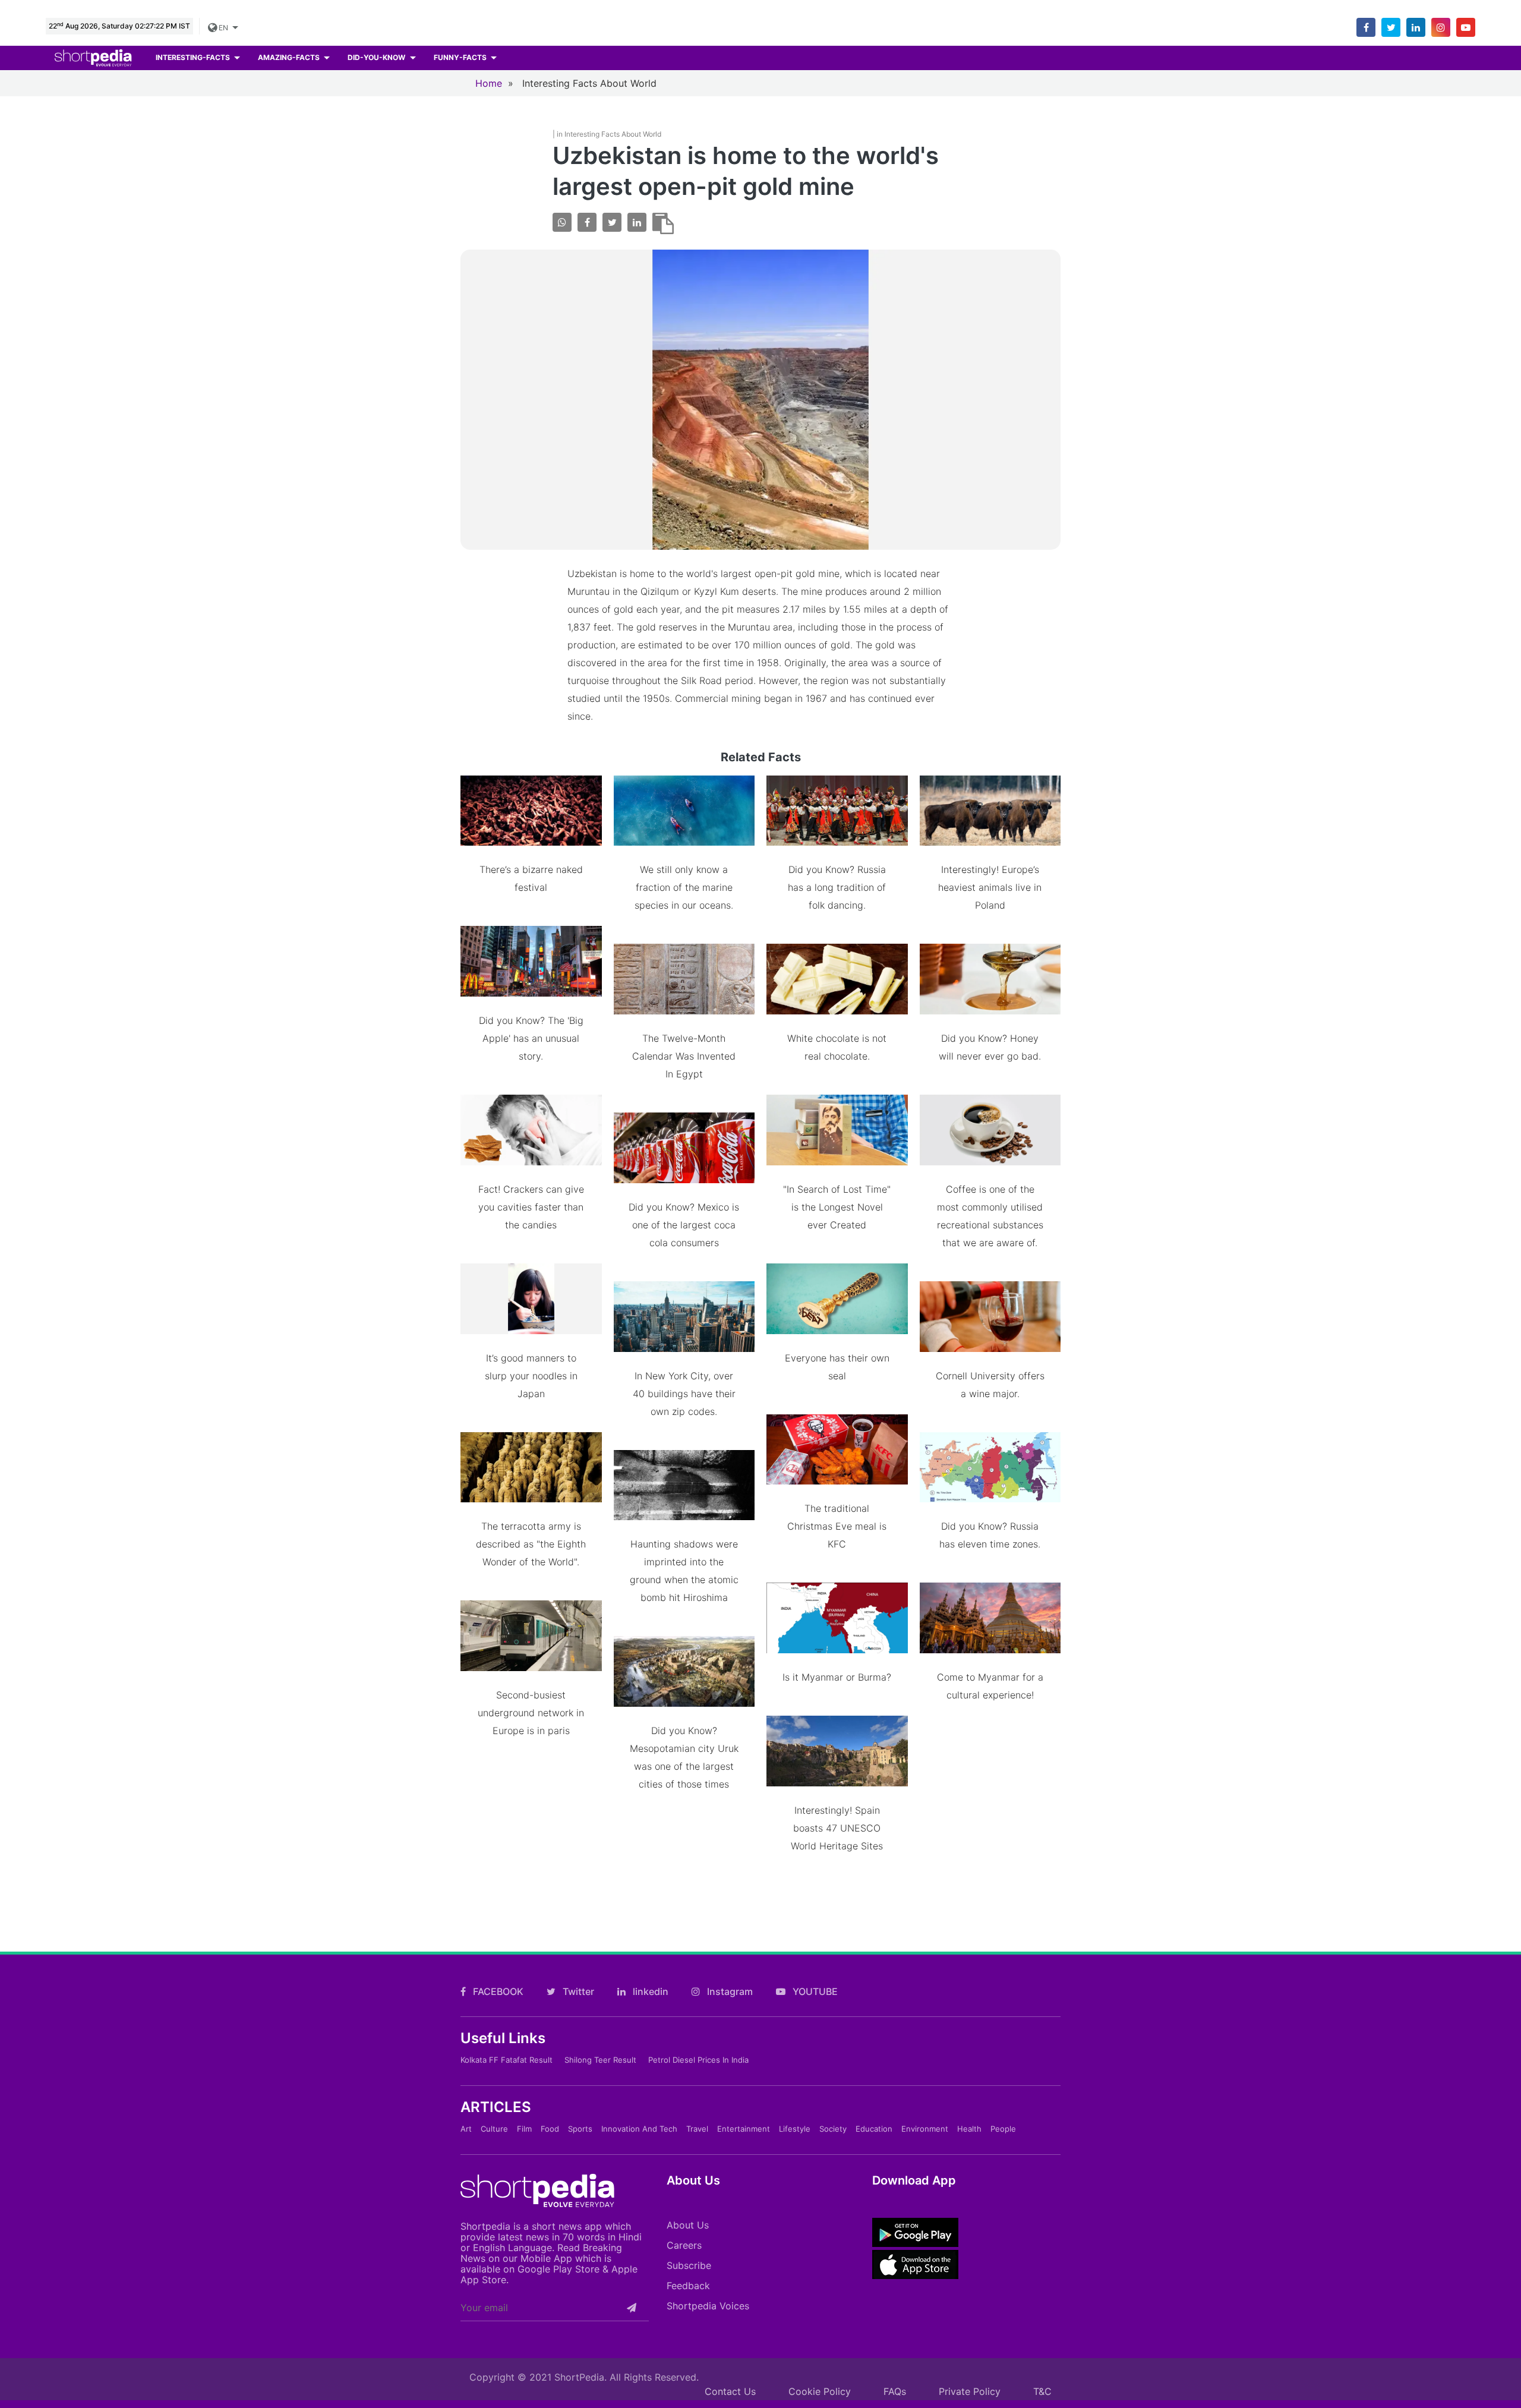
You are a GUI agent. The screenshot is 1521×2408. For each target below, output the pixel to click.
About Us (688, 2225)
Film (524, 2129)
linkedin (649, 1991)
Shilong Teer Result (600, 2060)
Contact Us (730, 2391)
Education (874, 2129)
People (1003, 2129)
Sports (580, 2129)
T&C (1042, 2391)
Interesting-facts (194, 57)
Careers (684, 2245)
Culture (494, 2129)
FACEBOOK (497, 1991)
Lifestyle (795, 2129)
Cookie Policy (820, 2391)
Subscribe (689, 2265)
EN (224, 28)
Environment (925, 2129)
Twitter (577, 1991)
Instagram (729, 1991)
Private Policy (970, 2391)
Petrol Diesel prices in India (698, 2060)
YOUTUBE (814, 1991)
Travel (697, 2129)
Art (466, 2129)
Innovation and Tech (639, 2129)
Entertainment (744, 2129)
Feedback (688, 2286)
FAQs (895, 2391)
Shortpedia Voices (708, 2306)
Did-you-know (377, 57)
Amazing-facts (290, 57)
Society (833, 2129)
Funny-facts (461, 57)
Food (550, 2129)
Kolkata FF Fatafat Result (507, 2060)
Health (969, 2129)
